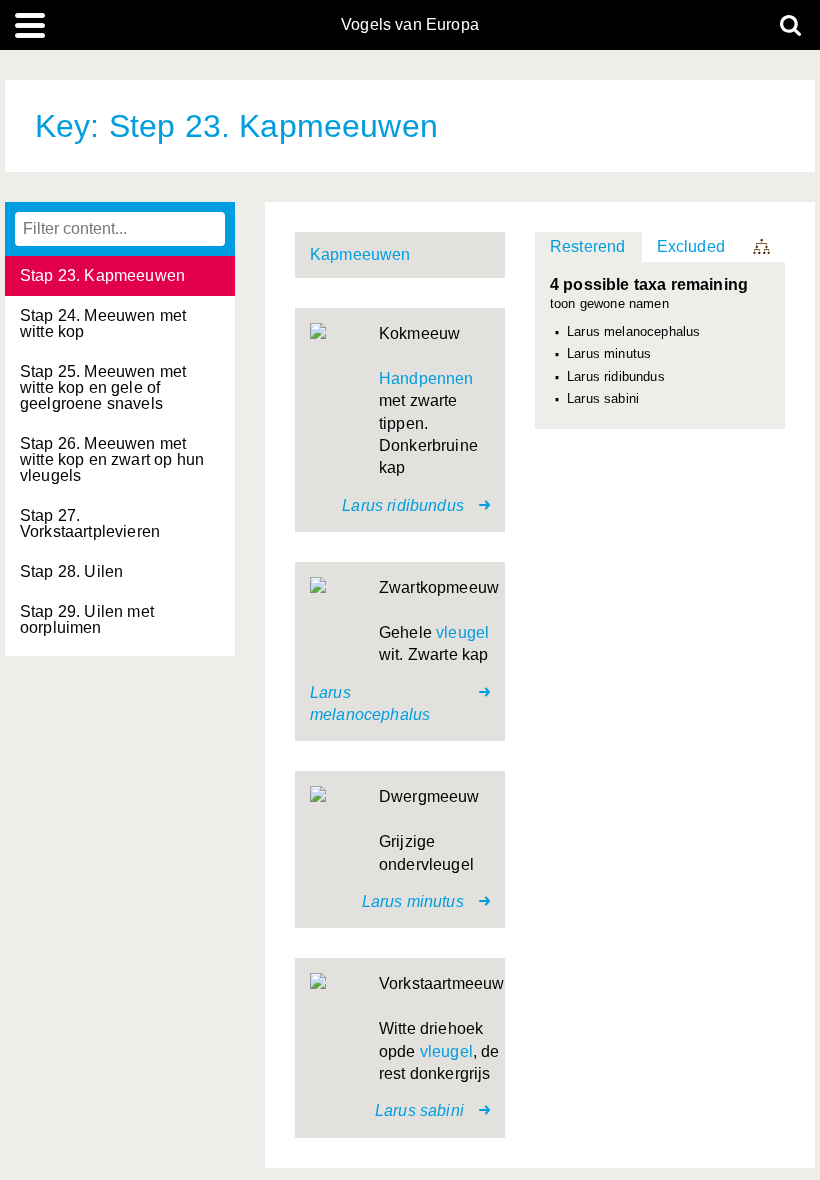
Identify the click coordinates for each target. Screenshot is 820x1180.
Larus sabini (603, 399)
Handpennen (426, 378)
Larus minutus (609, 354)
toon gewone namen (609, 304)
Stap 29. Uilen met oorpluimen (87, 619)
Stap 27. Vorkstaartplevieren (90, 523)
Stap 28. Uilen (71, 571)
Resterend (587, 246)
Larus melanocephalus (633, 332)
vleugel (462, 632)
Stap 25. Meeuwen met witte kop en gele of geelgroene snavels (103, 387)
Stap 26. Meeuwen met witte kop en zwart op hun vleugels (112, 459)
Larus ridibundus (616, 377)
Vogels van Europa (410, 25)
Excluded (691, 246)
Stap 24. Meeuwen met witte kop (103, 323)
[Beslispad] (763, 247)
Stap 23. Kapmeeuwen (102, 275)
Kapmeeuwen (360, 254)
